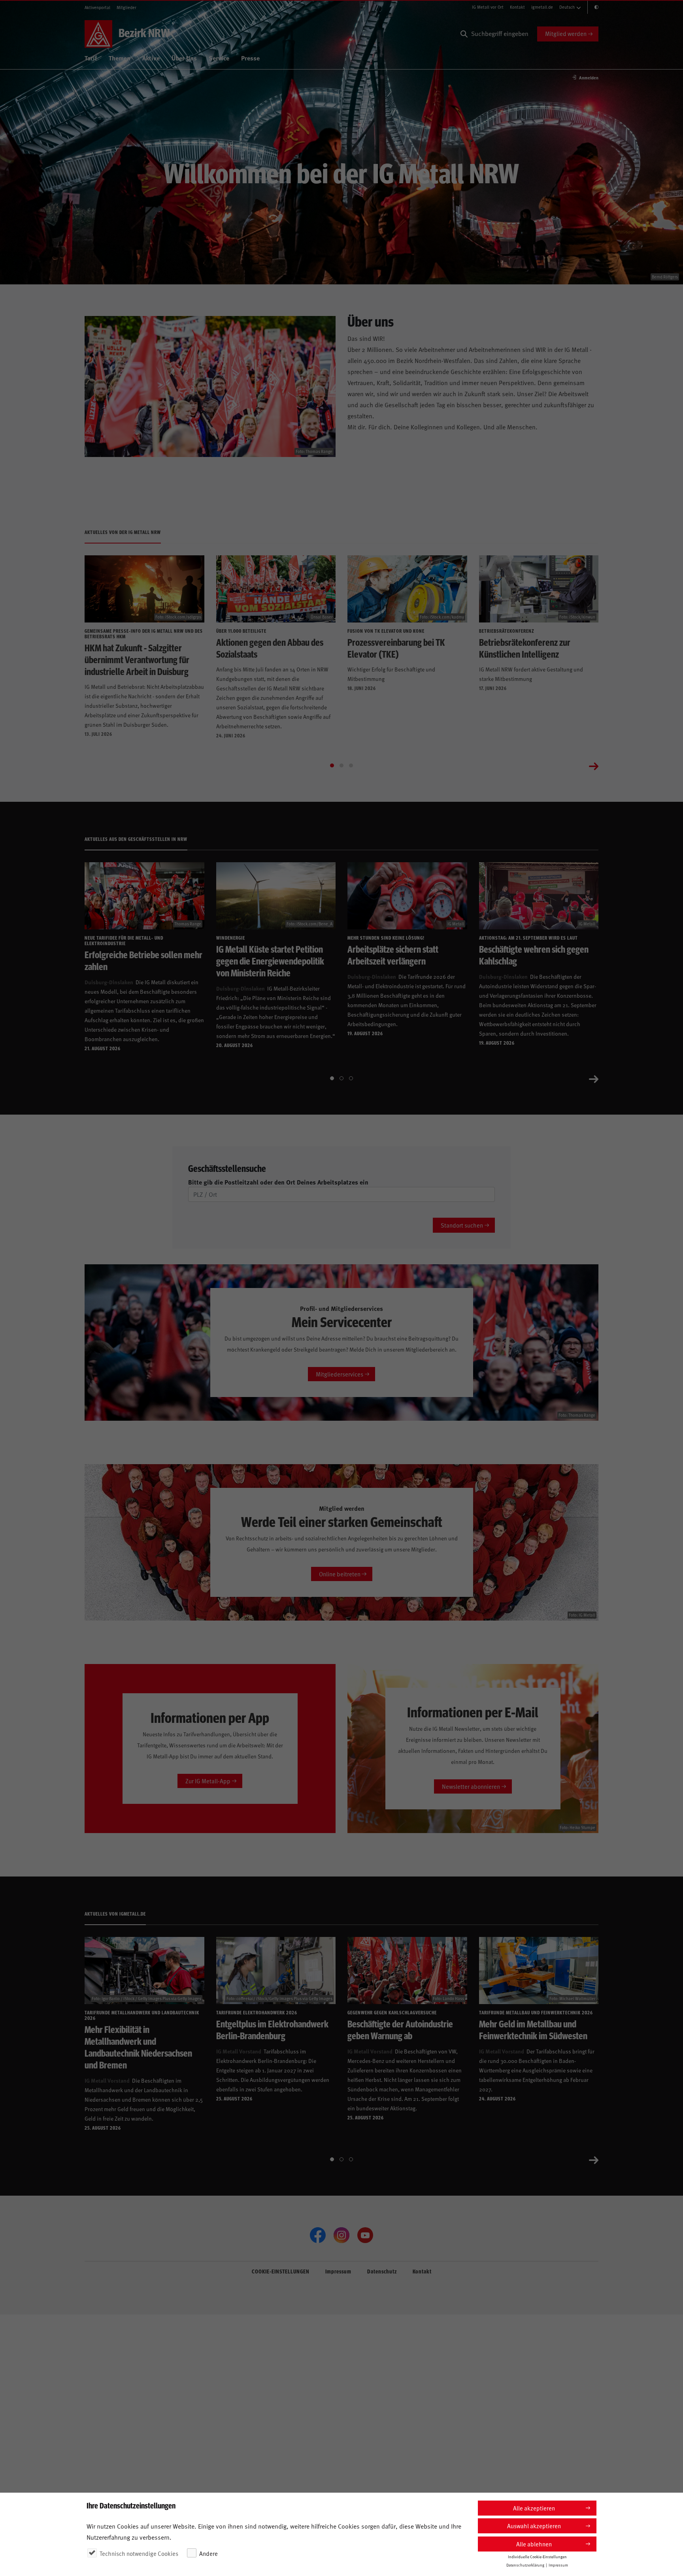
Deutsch (567, 7)
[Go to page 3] (351, 765)
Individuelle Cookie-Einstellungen (537, 2557)
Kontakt (517, 7)
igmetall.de (542, 7)
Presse (250, 58)
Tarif (91, 58)
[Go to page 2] (341, 765)
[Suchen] (464, 34)
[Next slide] (594, 765)
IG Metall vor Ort (488, 7)
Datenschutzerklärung (525, 2565)
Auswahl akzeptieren (534, 2526)
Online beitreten (340, 1574)
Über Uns (184, 58)
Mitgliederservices (340, 1374)
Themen (120, 58)
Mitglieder (126, 7)
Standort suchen (462, 1225)
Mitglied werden (566, 33)
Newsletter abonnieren (471, 1786)
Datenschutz (382, 2271)
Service (219, 58)
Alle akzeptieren (534, 2508)
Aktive (151, 58)
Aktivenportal (97, 7)
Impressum (338, 2271)
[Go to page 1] (332, 765)
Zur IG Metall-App (208, 1781)
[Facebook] (318, 2235)
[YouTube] (365, 2235)
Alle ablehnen (534, 2544)
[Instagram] (341, 2235)
